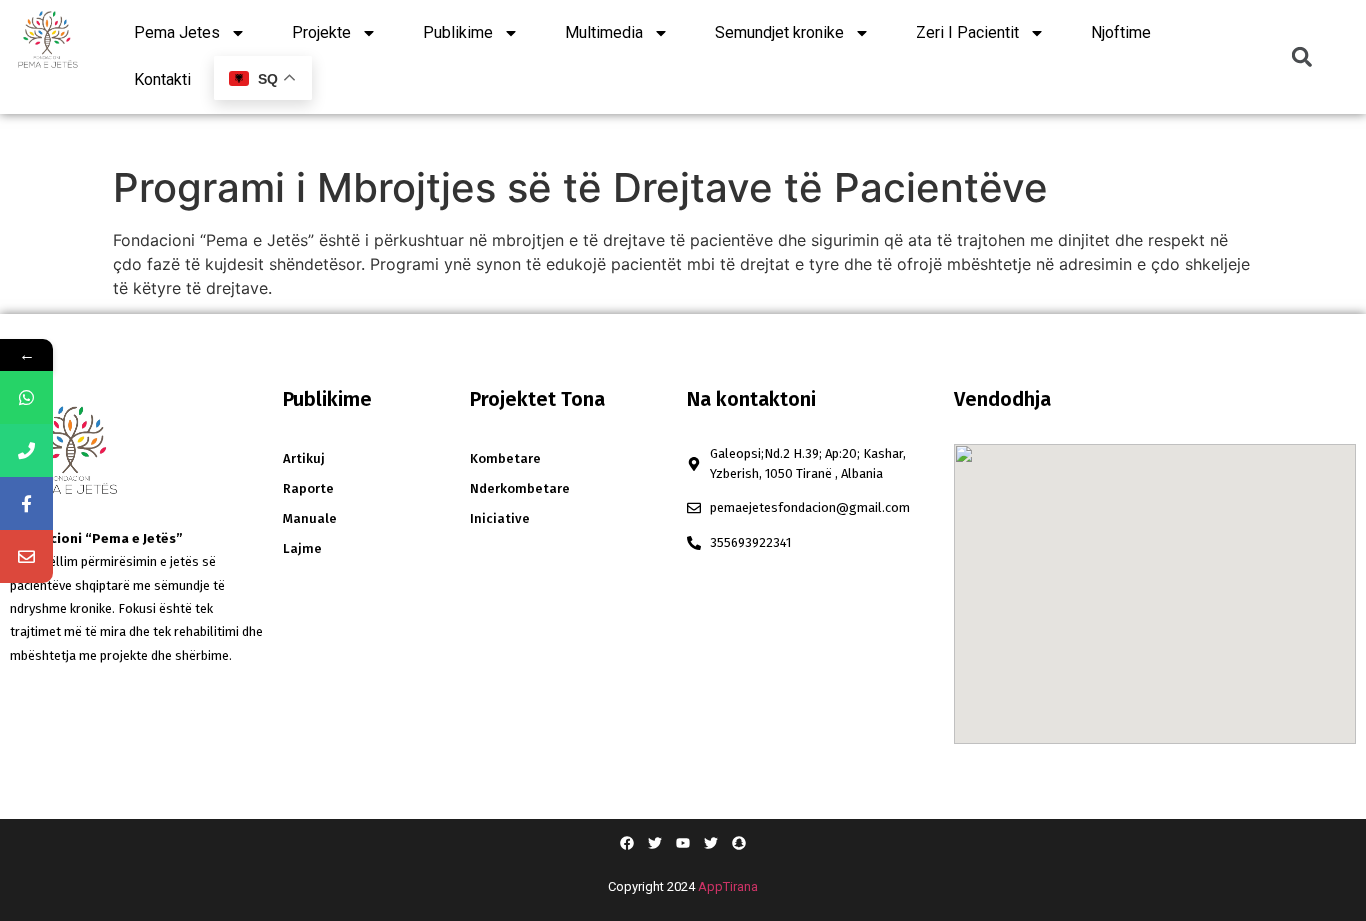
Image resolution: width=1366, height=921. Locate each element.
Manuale (310, 518)
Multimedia (604, 32)
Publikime (458, 32)
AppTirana (728, 886)
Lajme (302, 548)
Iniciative (500, 518)
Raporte (308, 488)
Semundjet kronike (779, 32)
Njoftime (1121, 32)
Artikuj (304, 458)
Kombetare (505, 458)
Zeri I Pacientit (967, 32)
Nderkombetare (520, 488)
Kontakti (162, 79)
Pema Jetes (177, 32)
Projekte (321, 32)
